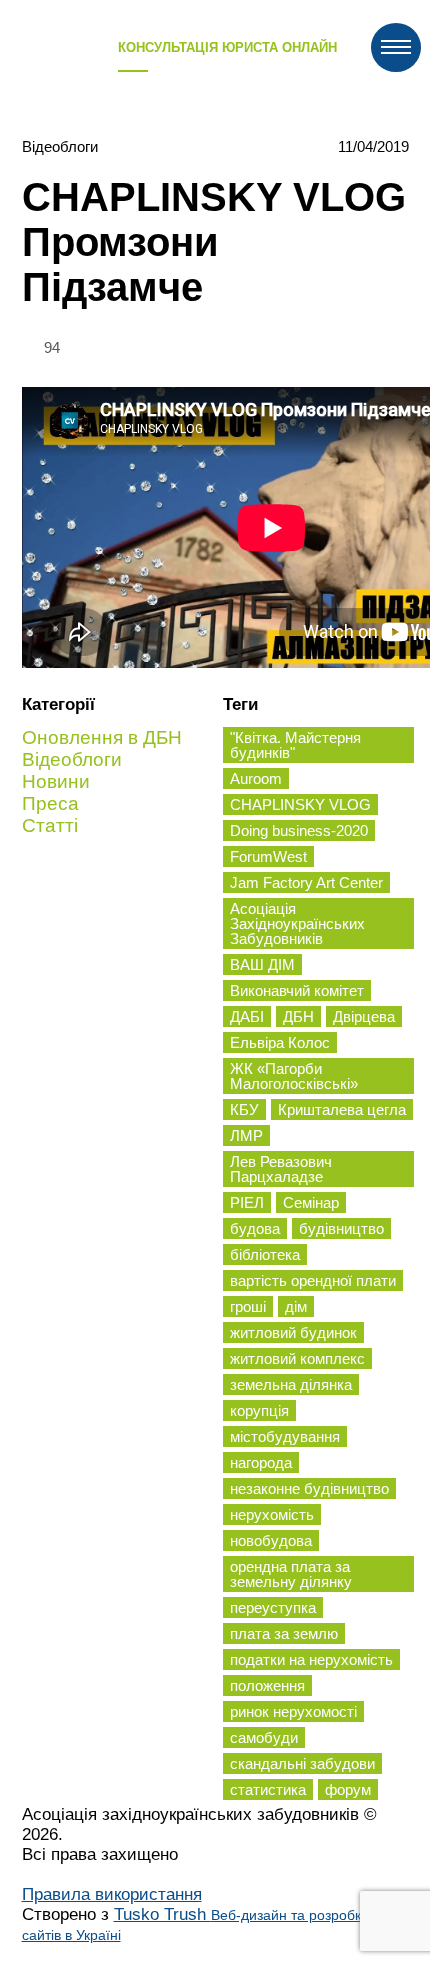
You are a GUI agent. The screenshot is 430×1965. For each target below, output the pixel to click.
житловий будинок (293, 1332)
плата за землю (284, 1633)
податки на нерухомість (311, 1659)
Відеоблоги (60, 146)
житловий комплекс (297, 1358)
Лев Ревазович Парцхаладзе (281, 1169)
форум (348, 1789)
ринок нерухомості (293, 1711)
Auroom (256, 778)
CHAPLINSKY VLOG (300, 804)
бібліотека (265, 1254)
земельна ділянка (291, 1384)
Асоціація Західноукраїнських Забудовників (297, 923)
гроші (248, 1306)
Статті (50, 825)
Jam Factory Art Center (306, 882)
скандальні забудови (302, 1763)
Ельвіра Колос (280, 1042)
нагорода (261, 1462)
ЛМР (246, 1135)
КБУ (244, 1109)
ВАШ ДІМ (262, 964)
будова (255, 1228)
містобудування (285, 1436)
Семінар (311, 1202)
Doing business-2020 (299, 830)
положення (267, 1685)
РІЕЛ (247, 1202)
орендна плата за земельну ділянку (291, 1574)
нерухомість (272, 1514)
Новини (56, 781)
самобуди (264, 1737)
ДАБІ (247, 1016)
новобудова (271, 1540)
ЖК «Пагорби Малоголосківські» (294, 1076)
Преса (50, 803)
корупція (259, 1410)
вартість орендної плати (313, 1280)
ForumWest (268, 856)
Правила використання (112, 1894)
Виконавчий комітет (297, 990)
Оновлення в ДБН (102, 737)
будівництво (341, 1228)
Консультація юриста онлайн (227, 47)
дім (296, 1306)
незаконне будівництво (309, 1488)
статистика (268, 1789)
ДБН (298, 1016)
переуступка (273, 1607)
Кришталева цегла (342, 1109)
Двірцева (364, 1016)
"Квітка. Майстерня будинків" (295, 745)
